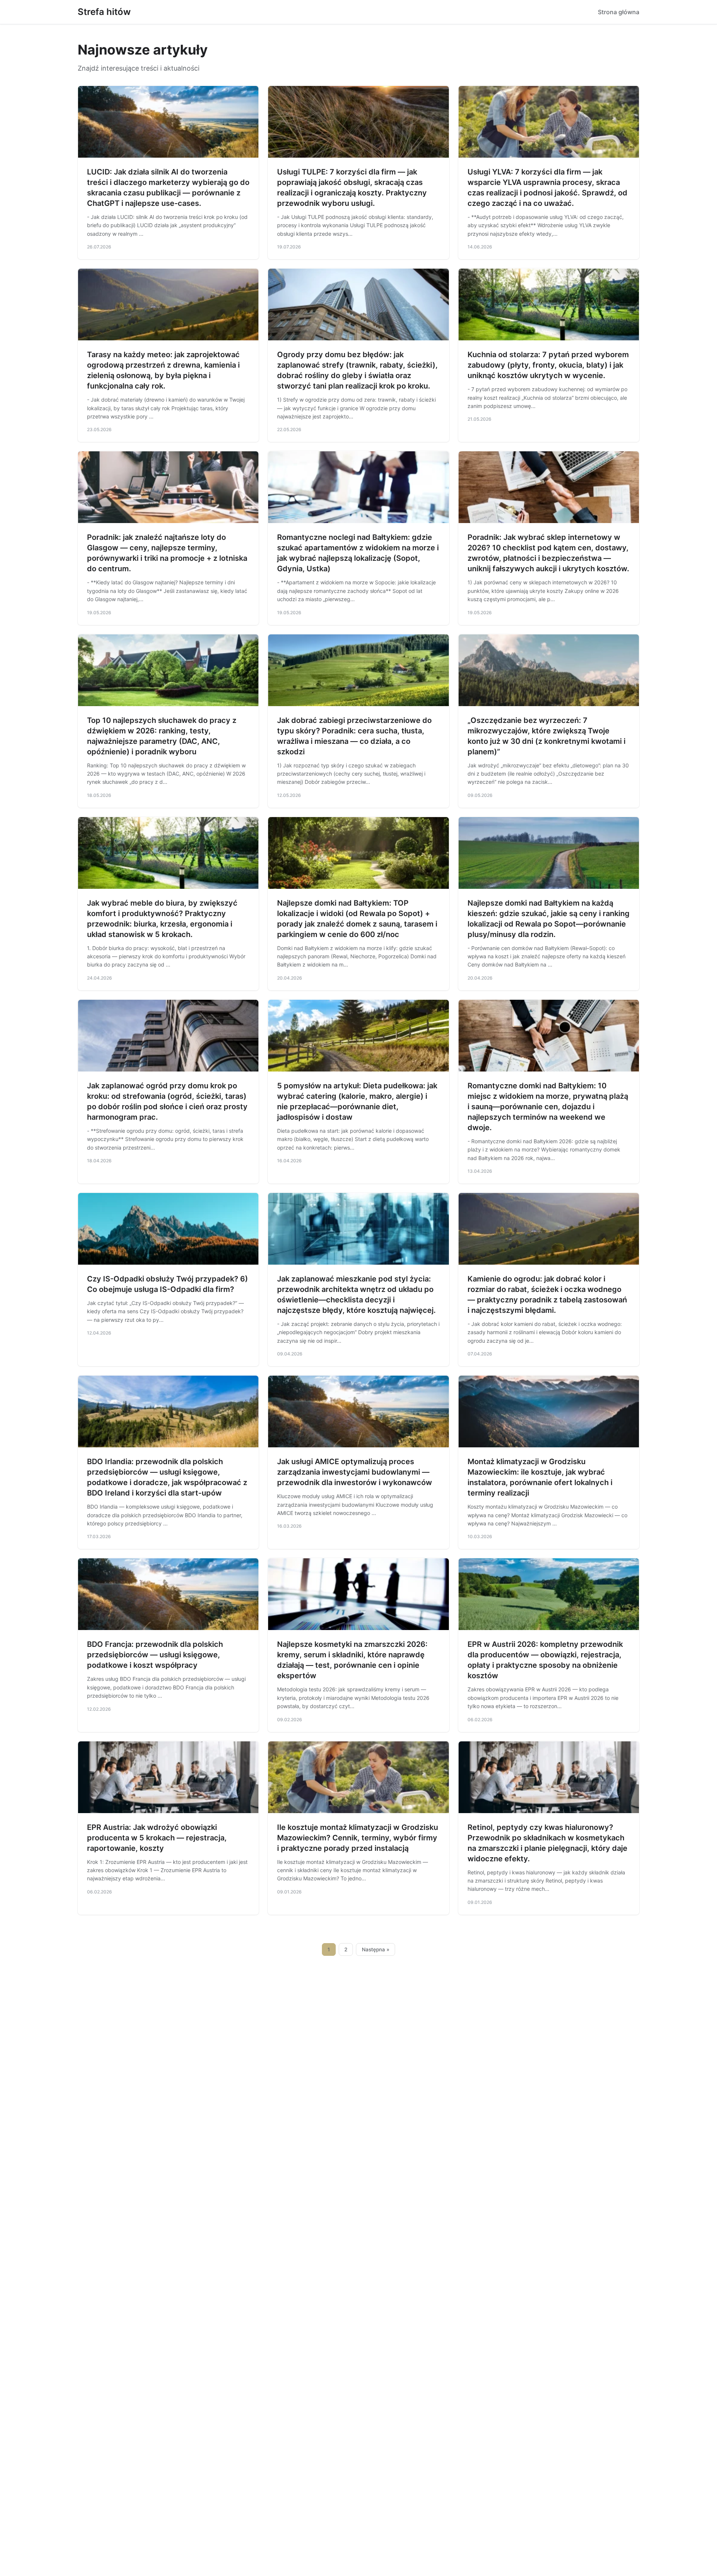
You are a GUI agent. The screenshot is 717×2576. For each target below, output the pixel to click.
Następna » (376, 1949)
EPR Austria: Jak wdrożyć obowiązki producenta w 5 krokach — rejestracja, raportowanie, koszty (157, 1838)
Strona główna (619, 12)
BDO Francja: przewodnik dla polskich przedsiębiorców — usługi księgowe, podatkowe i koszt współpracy (155, 1655)
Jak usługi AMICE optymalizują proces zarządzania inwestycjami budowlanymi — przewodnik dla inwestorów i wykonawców (355, 1472)
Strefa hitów (104, 12)
